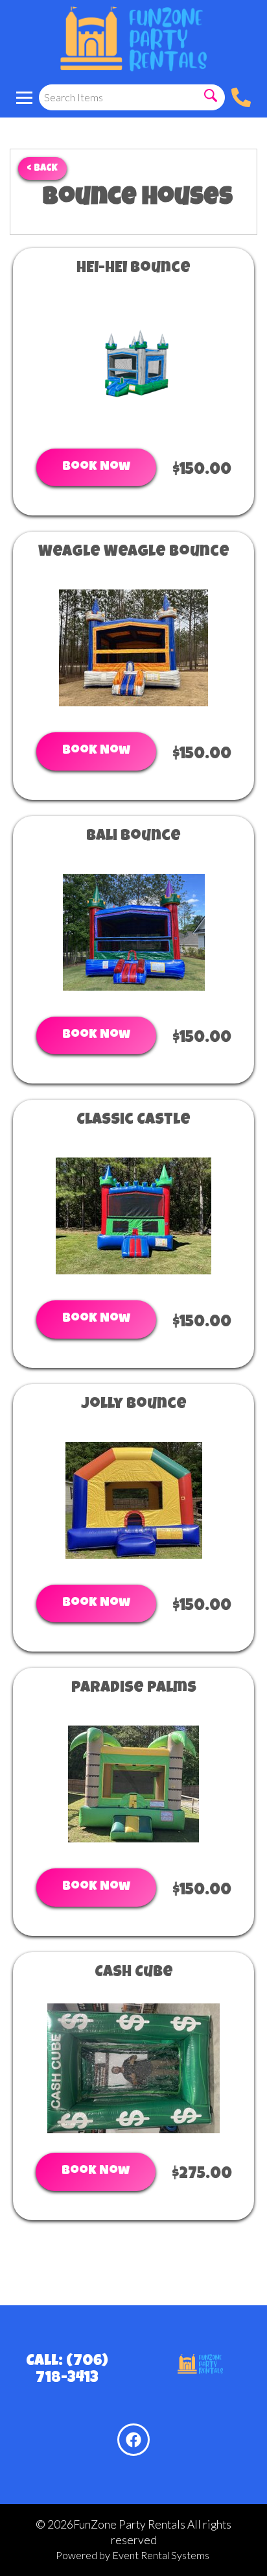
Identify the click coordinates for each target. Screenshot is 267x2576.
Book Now (96, 467)
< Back (42, 168)
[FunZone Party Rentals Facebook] (133, 2440)
